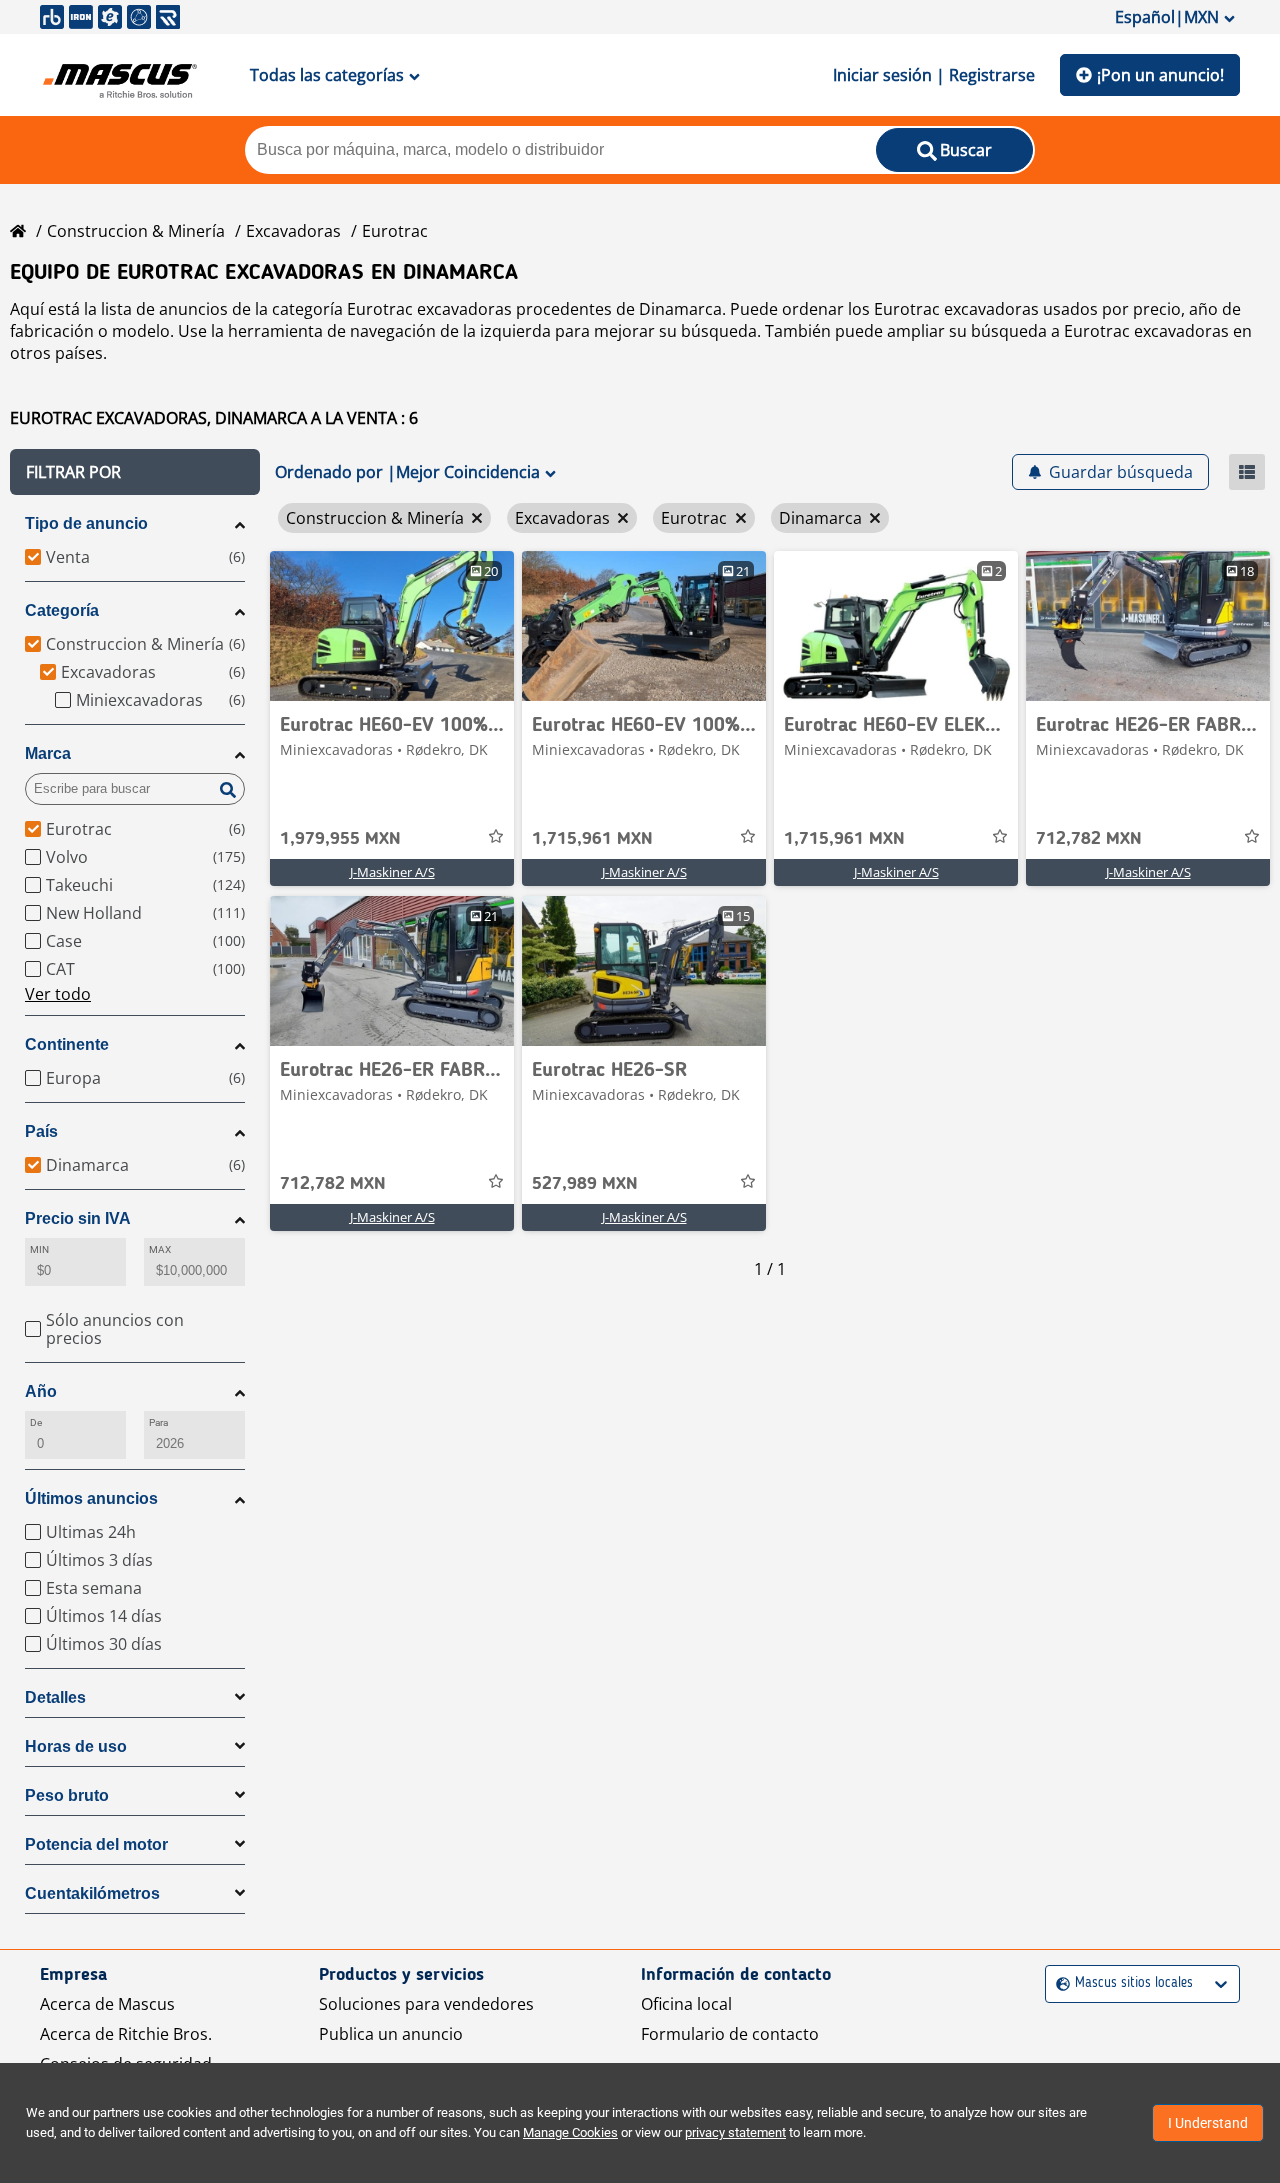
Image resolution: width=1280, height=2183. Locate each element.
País (41, 1131)
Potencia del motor (96, 1844)
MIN (39, 1249)
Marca (48, 753)
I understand (1208, 2123)
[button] (135, 472)
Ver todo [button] (58, 994)
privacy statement (735, 2132)
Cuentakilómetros (92, 1893)
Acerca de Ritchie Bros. (126, 2034)
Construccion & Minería (136, 231)
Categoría (62, 610)
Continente (67, 1044)
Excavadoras (293, 231)
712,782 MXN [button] (1089, 839)
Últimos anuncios (91, 1498)
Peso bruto (67, 1795)
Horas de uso (76, 1746)
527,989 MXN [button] (585, 1184)
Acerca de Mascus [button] (107, 2004)
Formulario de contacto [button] (730, 2034)
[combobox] (1058, 1983)
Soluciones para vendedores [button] (426, 2004)
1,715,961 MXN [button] (592, 839)
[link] (392, 626)
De (36, 1422)
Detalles (55, 1697)
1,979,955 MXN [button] (340, 839)
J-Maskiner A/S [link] (392, 872)
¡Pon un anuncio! (1160, 75)
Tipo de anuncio (86, 523)
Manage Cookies (570, 2132)
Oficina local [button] (686, 2004)
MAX (160, 1249)
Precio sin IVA (78, 1218)
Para (158, 1422)
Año (41, 1391)
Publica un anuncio (391, 2034)
